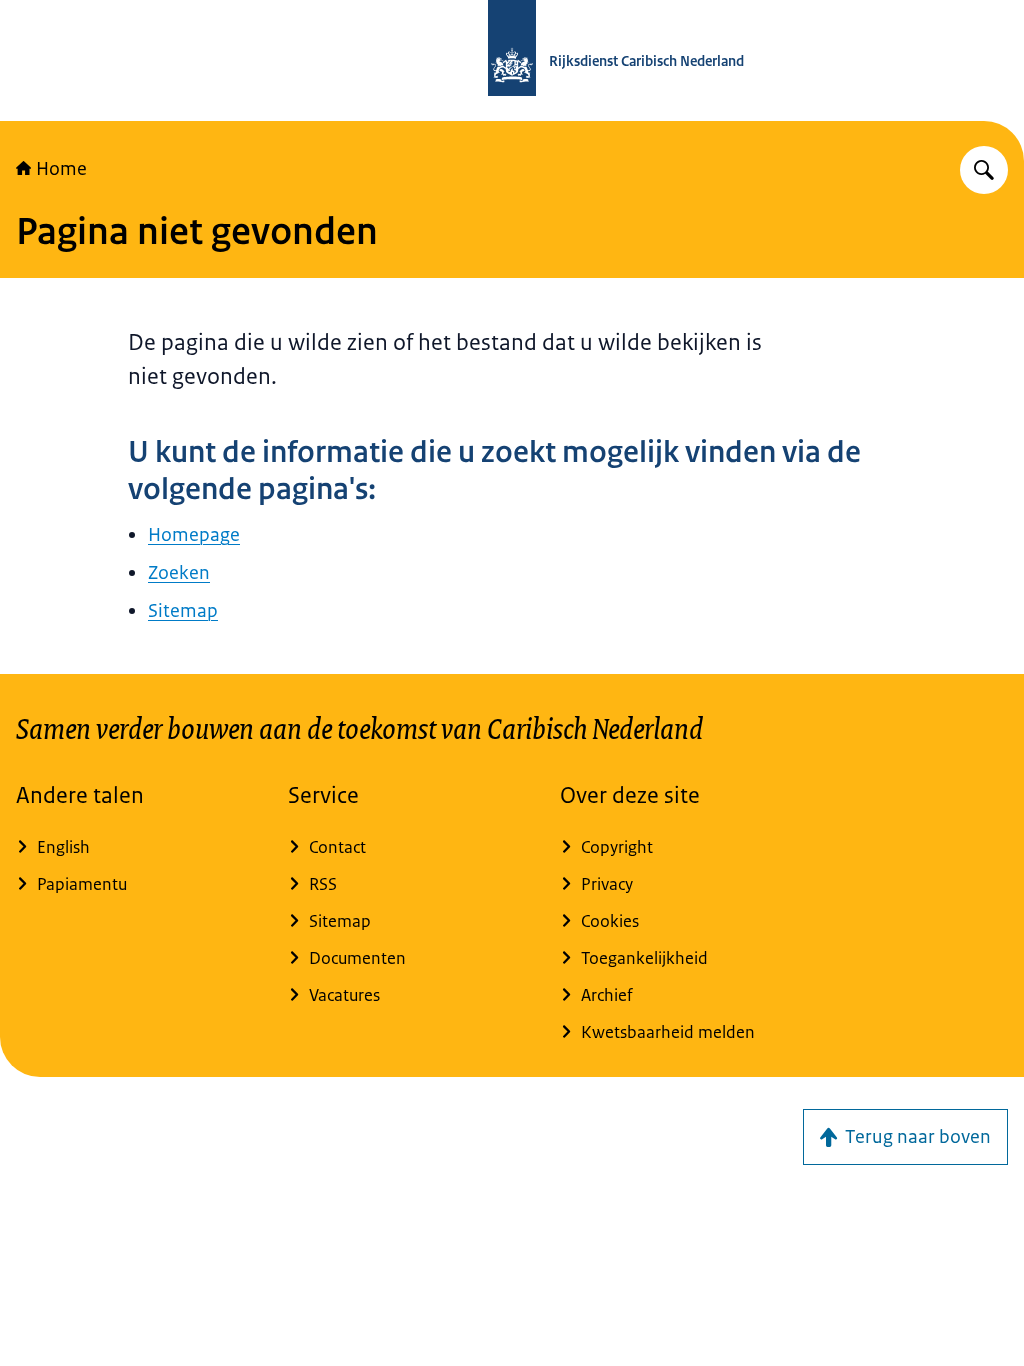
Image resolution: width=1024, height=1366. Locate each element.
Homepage (194, 535)
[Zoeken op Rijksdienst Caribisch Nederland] (984, 170)
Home (61, 169)
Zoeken (179, 573)
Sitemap (183, 611)
